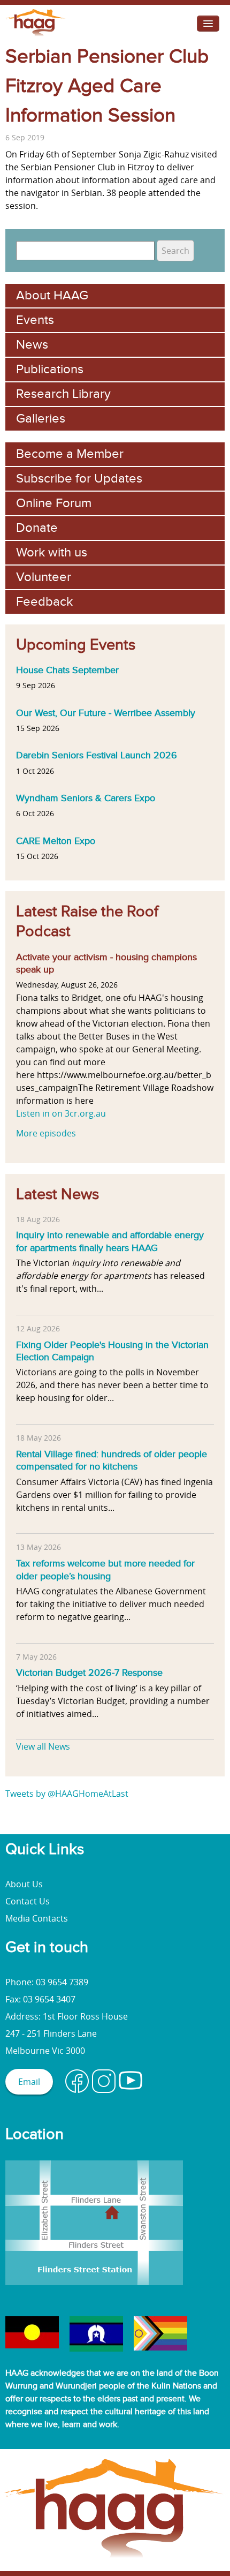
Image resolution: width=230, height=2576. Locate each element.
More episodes (46, 1133)
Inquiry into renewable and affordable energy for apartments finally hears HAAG (110, 1241)
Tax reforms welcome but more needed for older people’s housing (105, 1570)
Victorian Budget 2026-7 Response (89, 1673)
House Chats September (67, 670)
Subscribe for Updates (79, 479)
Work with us (52, 552)
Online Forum (54, 503)
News (32, 345)
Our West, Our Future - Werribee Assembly (106, 713)
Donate (37, 528)
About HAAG (52, 295)
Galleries (41, 419)
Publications (50, 369)
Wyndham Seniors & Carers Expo (86, 798)
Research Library (63, 394)
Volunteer (44, 577)
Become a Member (70, 454)
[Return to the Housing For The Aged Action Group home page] (36, 36)
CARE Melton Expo (56, 841)
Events (35, 320)
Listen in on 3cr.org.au (61, 1113)
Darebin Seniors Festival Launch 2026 (97, 755)
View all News (43, 1746)
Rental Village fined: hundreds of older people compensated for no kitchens (112, 1460)
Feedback (44, 602)
